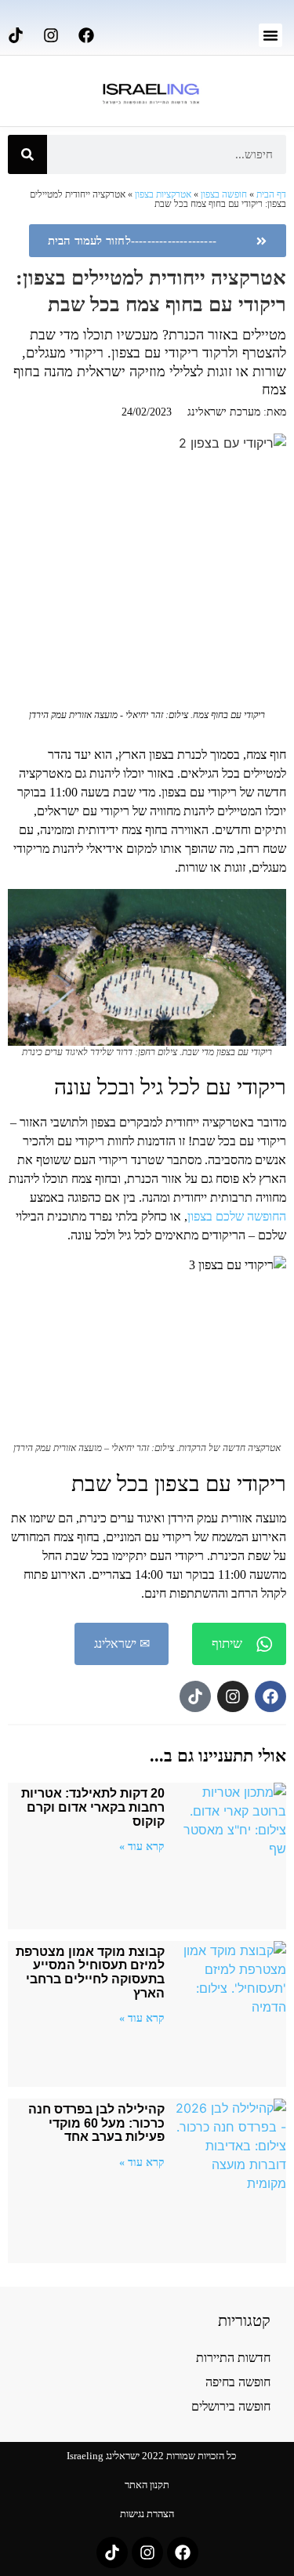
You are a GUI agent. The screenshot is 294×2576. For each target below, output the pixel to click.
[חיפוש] (27, 154)
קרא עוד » (142, 1846)
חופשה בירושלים (231, 2406)
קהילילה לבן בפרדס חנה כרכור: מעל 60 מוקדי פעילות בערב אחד (96, 2123)
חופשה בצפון (224, 194)
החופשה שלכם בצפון (237, 1216)
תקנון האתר (147, 2485)
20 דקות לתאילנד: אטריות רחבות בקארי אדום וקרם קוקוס (93, 1807)
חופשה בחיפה (238, 2382)
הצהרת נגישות (147, 2514)
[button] (270, 35)
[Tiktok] (16, 35)
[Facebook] (86, 35)
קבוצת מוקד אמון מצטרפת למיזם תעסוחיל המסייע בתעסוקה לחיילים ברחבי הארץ (90, 1972)
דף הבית (271, 194)
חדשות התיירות (233, 2358)
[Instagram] (51, 35)
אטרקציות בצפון (163, 194)
